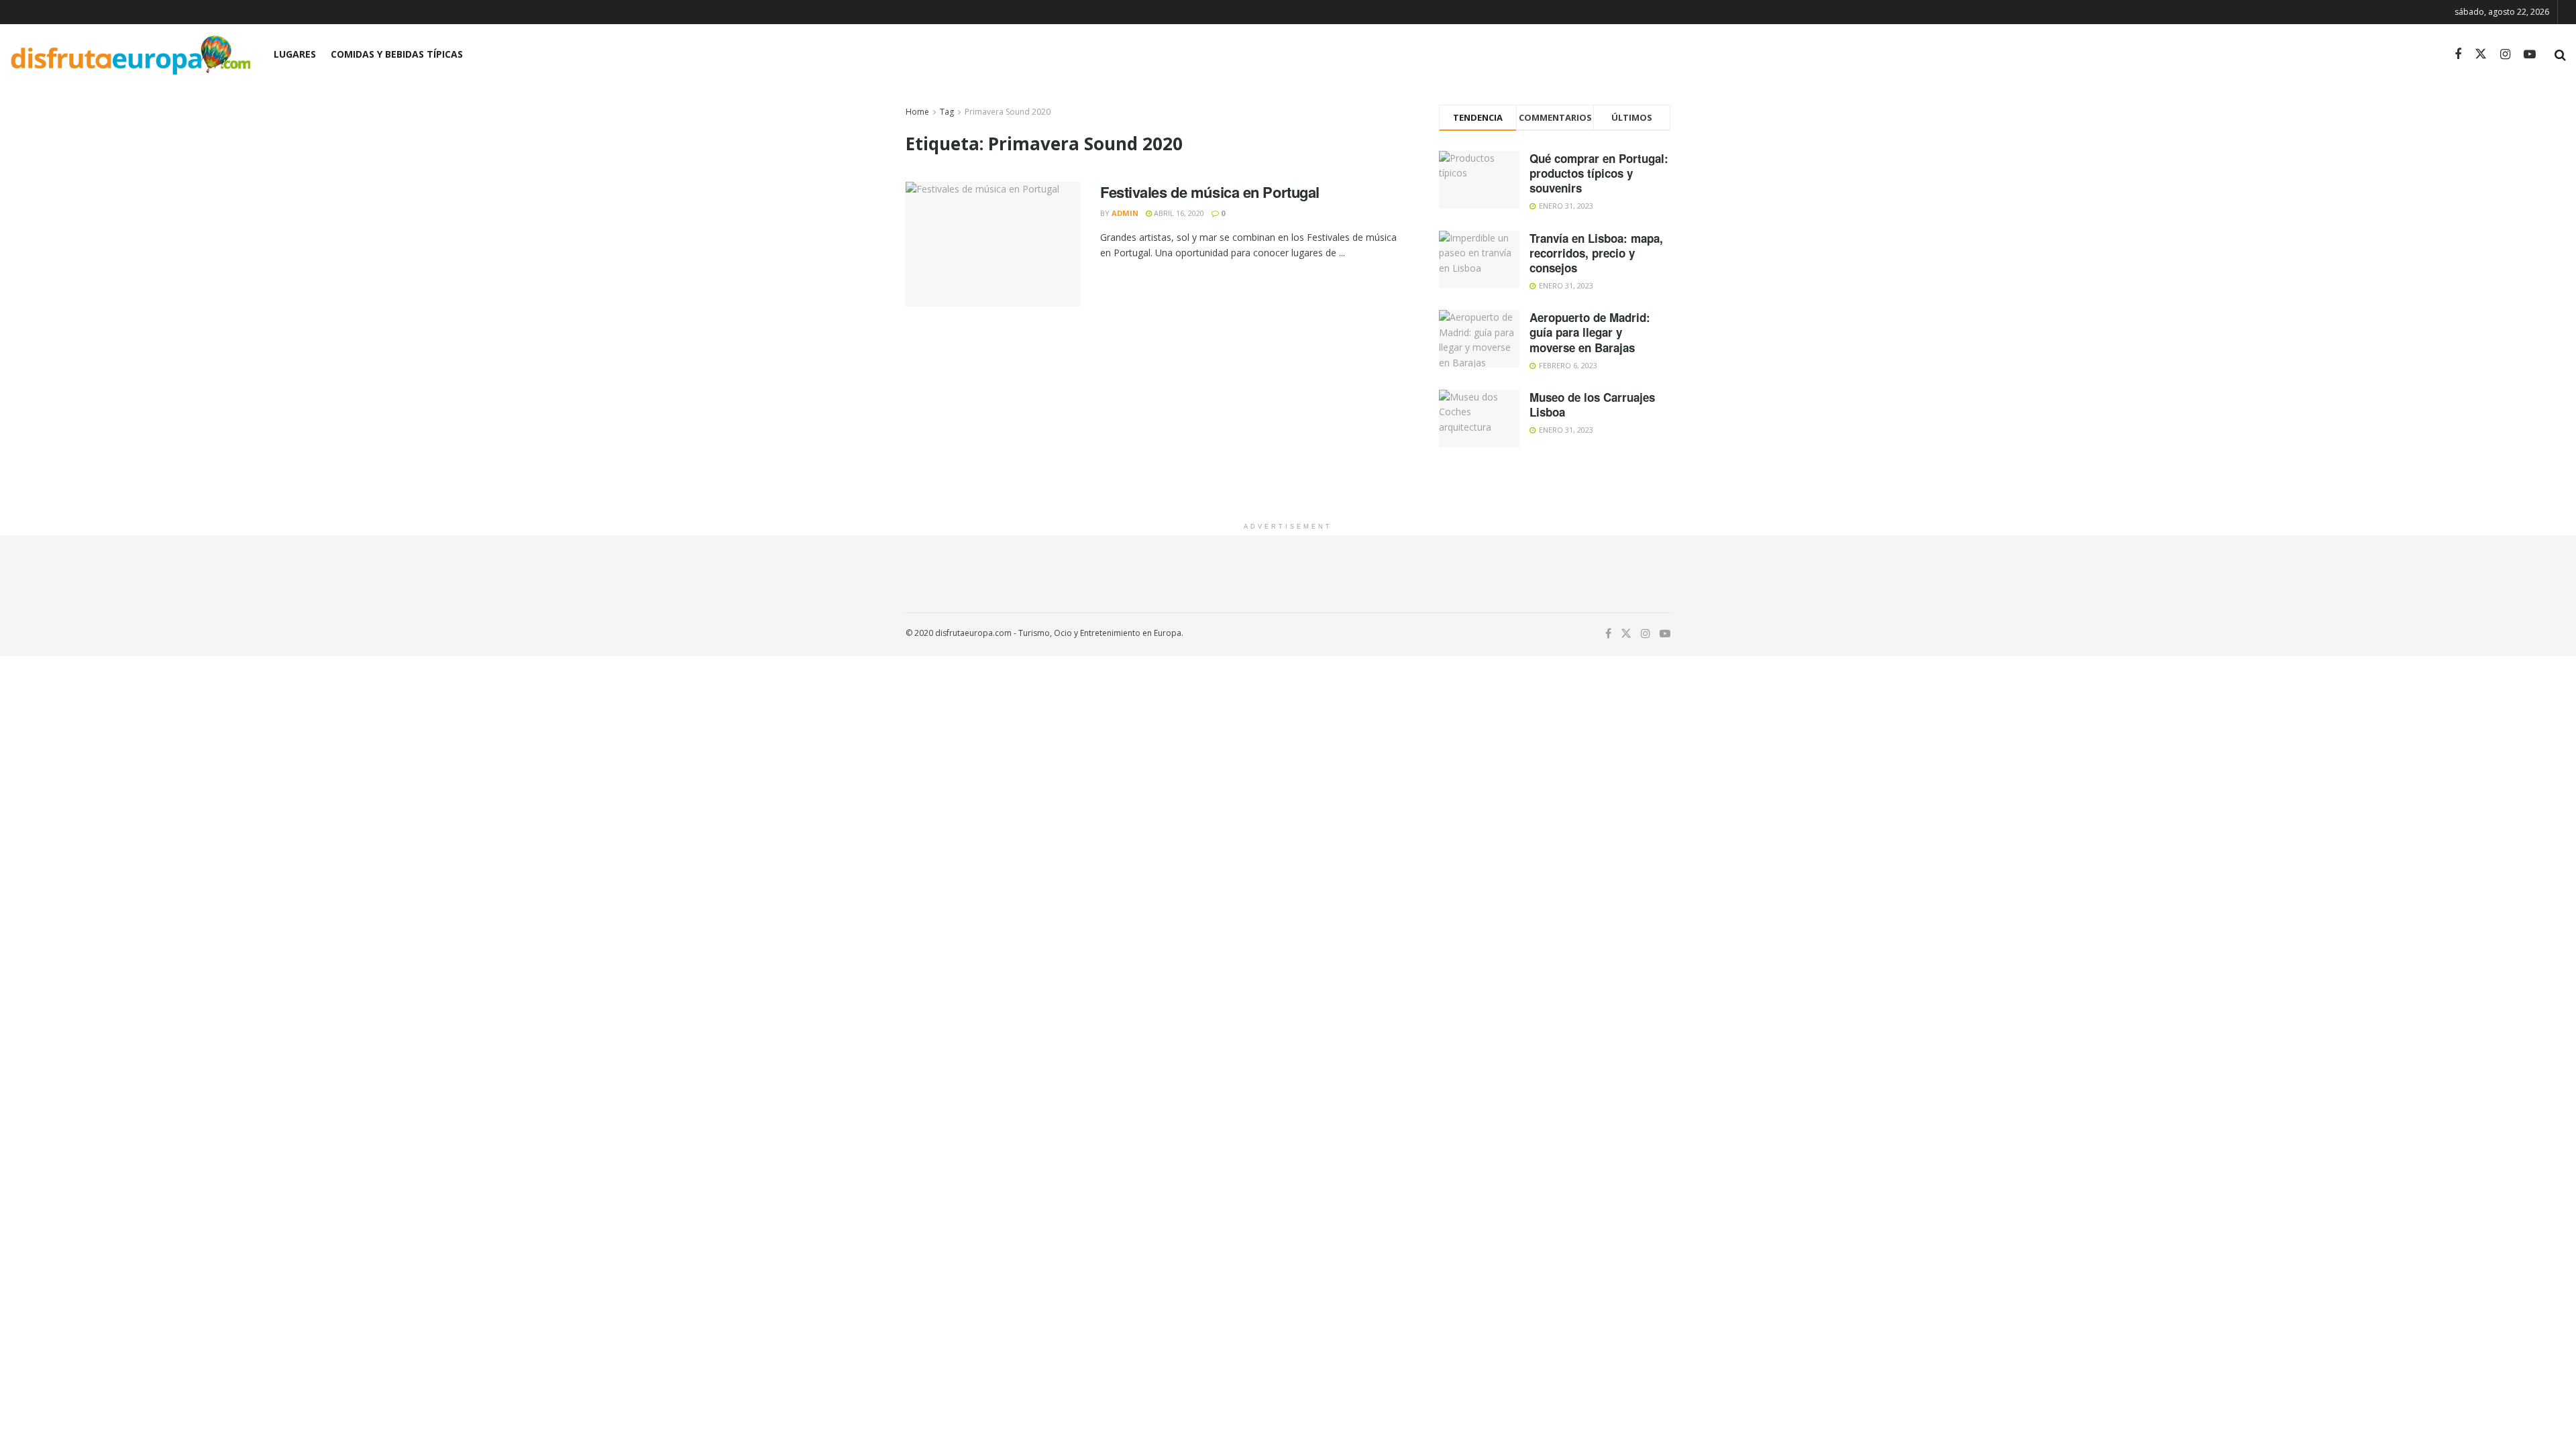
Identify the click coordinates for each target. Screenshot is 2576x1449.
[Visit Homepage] (130, 55)
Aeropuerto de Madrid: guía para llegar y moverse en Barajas (1590, 332)
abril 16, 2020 (1178, 213)
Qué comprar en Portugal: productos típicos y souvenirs (1599, 173)
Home (917, 112)
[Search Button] (2560, 54)
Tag (947, 112)
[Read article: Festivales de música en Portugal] (993, 244)
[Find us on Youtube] (2530, 55)
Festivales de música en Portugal (1210, 192)
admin (1125, 213)
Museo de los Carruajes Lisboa (1592, 405)
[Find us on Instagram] (2505, 55)
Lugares (295, 54)
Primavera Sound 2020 (1008, 112)
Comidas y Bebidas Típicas (397, 54)
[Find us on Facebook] (2458, 55)
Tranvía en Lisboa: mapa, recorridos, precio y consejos (1596, 253)
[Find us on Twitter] (2481, 54)
